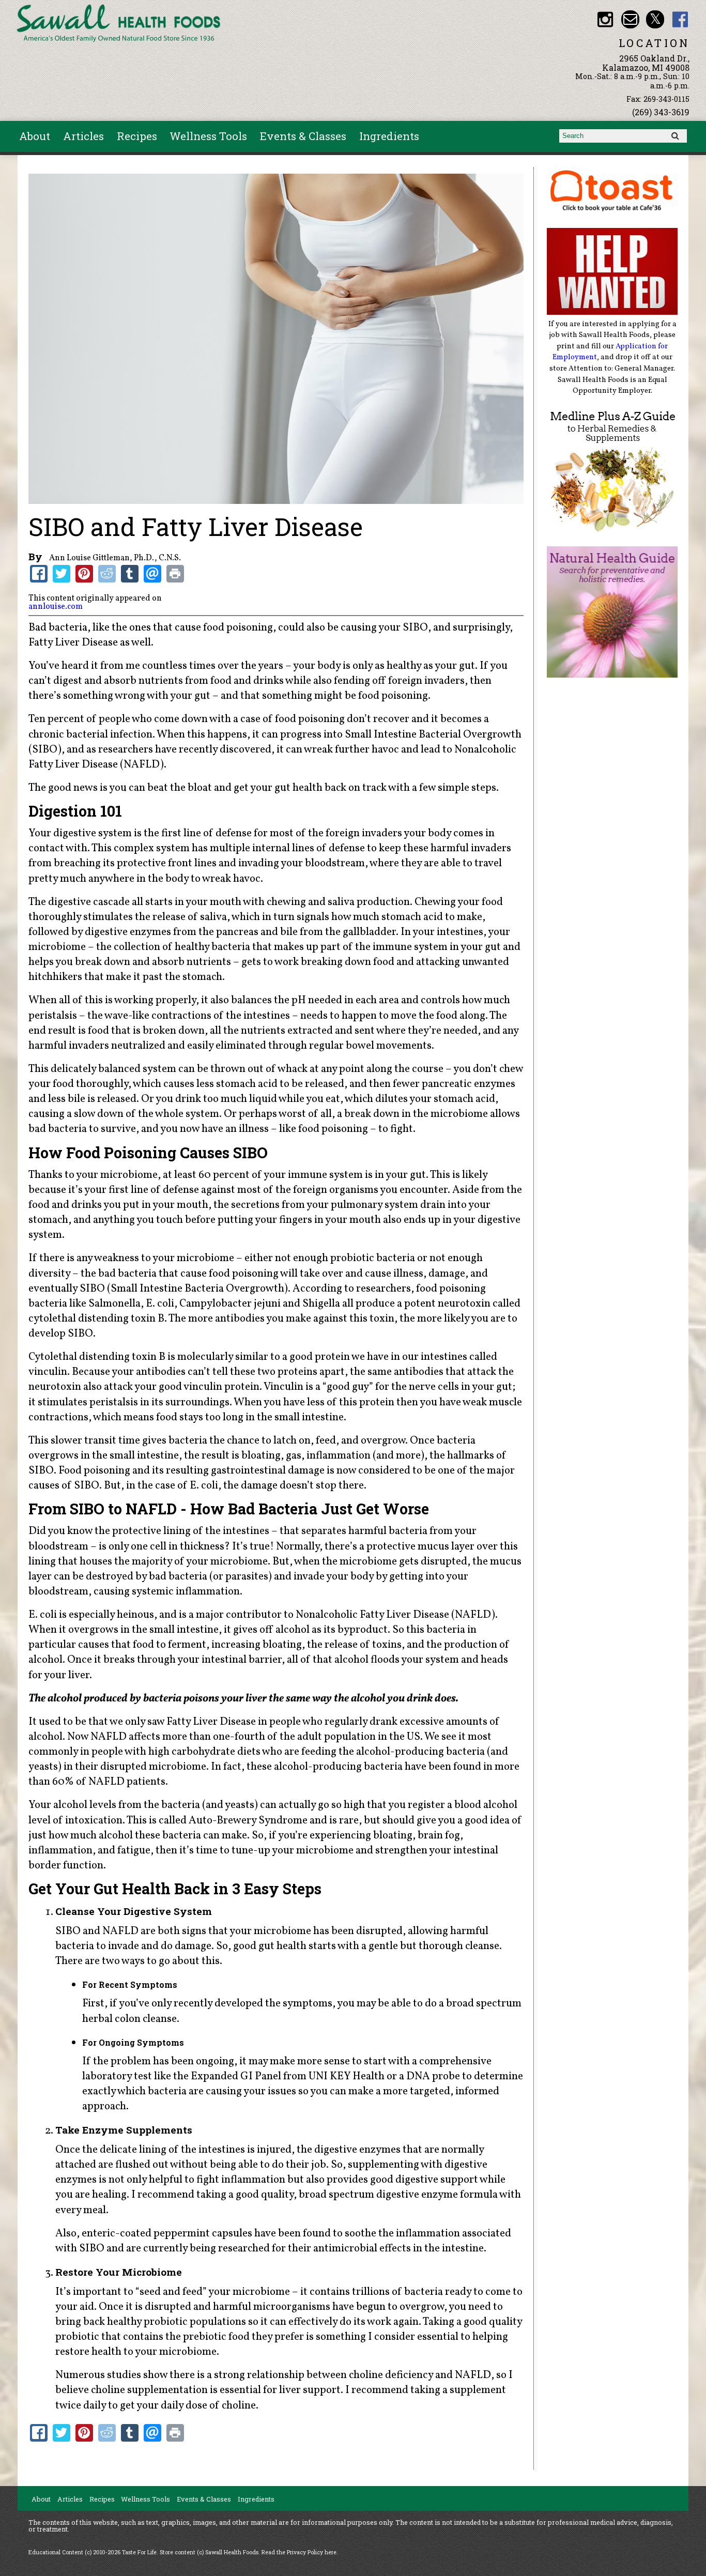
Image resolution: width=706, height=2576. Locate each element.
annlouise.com (56, 607)
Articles (83, 136)
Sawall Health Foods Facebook (680, 19)
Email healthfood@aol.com (630, 19)
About (35, 136)
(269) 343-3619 (661, 112)
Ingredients (389, 136)
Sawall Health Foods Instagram (605, 19)
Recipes (137, 136)
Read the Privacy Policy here (299, 2552)
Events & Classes (303, 136)
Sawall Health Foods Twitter (655, 19)
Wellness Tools (208, 136)
